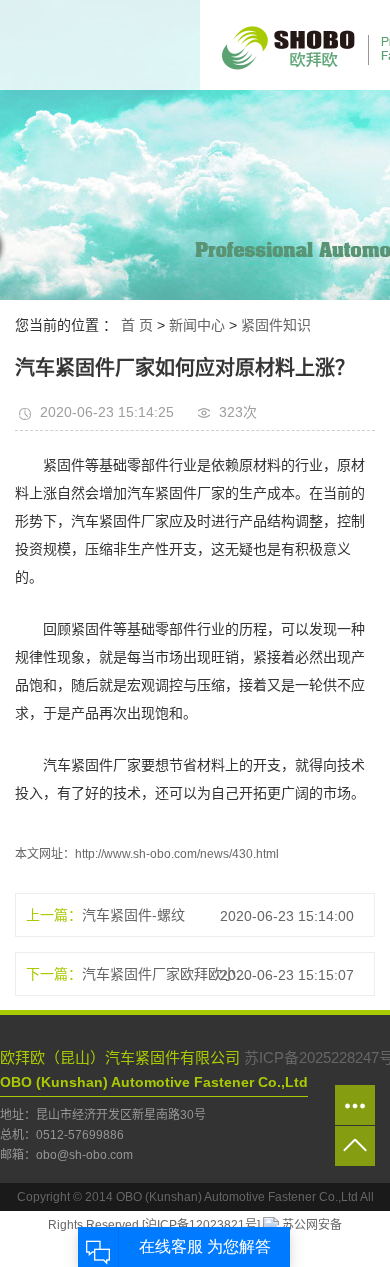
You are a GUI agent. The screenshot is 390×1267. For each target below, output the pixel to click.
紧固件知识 (276, 325)
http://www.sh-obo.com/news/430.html (177, 854)
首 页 (137, 325)
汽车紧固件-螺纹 (133, 915)
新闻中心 (197, 325)
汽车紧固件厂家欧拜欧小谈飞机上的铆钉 (166, 974)
